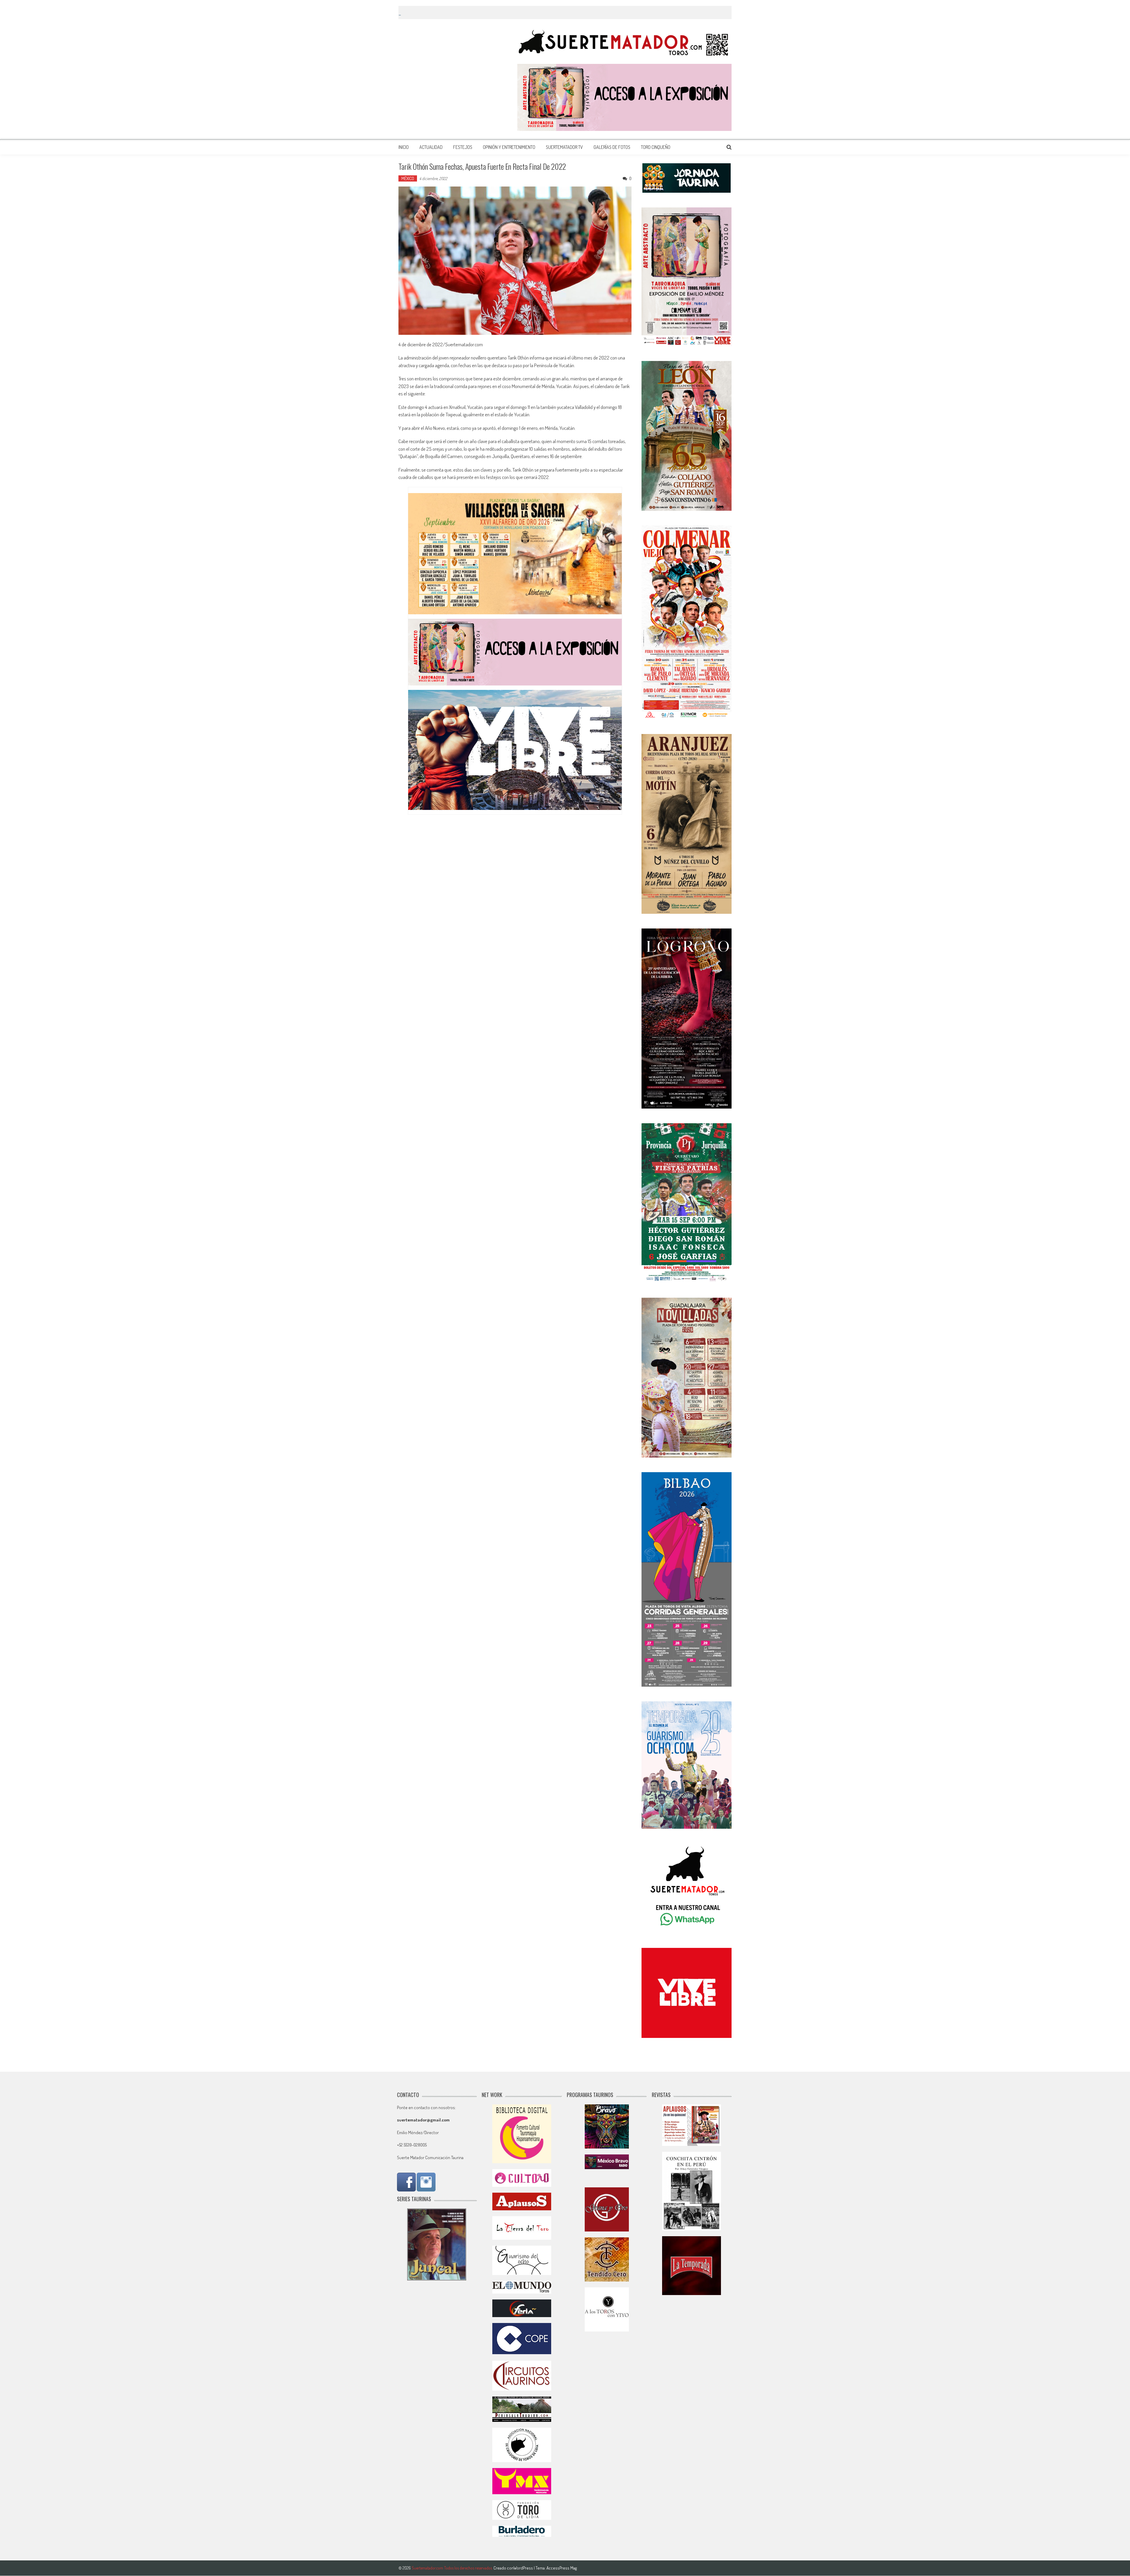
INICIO (404, 147)
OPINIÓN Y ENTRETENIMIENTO (509, 147)
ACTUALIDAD (431, 147)
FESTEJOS (463, 147)
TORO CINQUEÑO (656, 147)
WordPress (524, 2568)
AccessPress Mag (562, 2568)
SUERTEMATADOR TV (564, 147)
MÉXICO (408, 178)
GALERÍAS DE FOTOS (612, 147)
